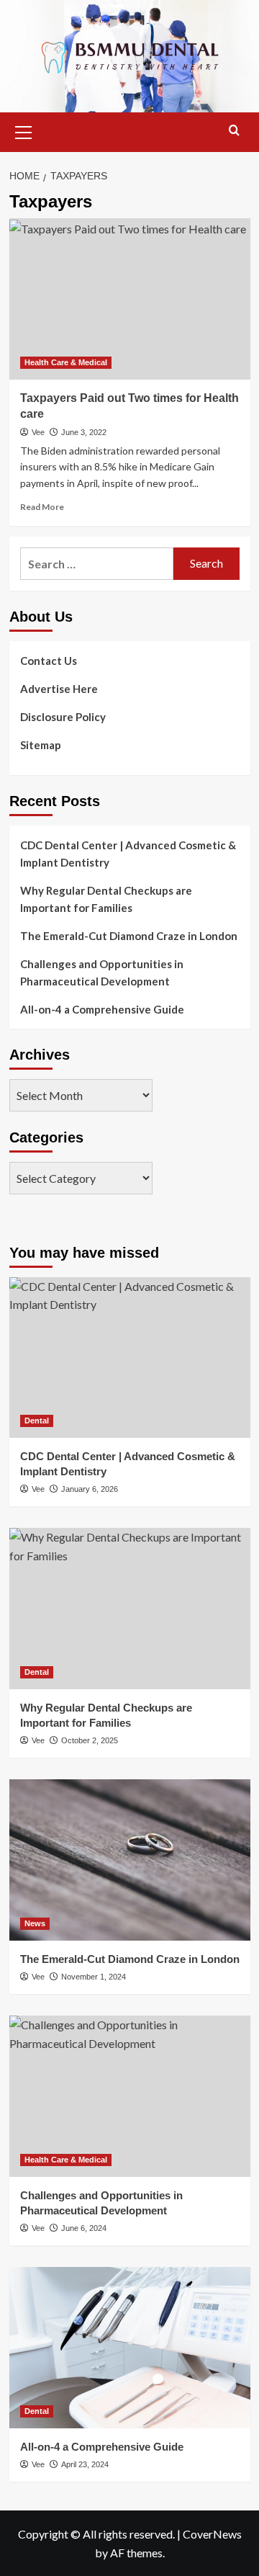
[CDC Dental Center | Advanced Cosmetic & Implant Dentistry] (130, 1358)
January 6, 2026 (90, 1489)
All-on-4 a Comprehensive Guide (102, 1009)
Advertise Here (59, 689)
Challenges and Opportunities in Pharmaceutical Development (102, 972)
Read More (42, 507)
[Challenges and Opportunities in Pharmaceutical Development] (130, 2096)
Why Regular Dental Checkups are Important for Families (106, 899)
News (35, 1923)
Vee (38, 432)
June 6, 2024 (84, 2228)
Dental (37, 1421)
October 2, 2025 (90, 1740)
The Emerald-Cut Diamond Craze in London (129, 936)
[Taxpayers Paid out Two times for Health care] (130, 299)
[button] (24, 130)
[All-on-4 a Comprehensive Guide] (130, 2347)
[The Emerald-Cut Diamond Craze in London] (130, 1860)
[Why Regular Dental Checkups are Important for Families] (130, 1608)
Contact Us (49, 661)
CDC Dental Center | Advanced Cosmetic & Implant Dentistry (128, 854)
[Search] (234, 131)
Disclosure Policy (63, 717)
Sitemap (41, 745)
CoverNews (212, 2534)
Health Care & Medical (66, 362)
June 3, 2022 (84, 432)
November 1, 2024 (94, 1977)
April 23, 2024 (85, 2464)
